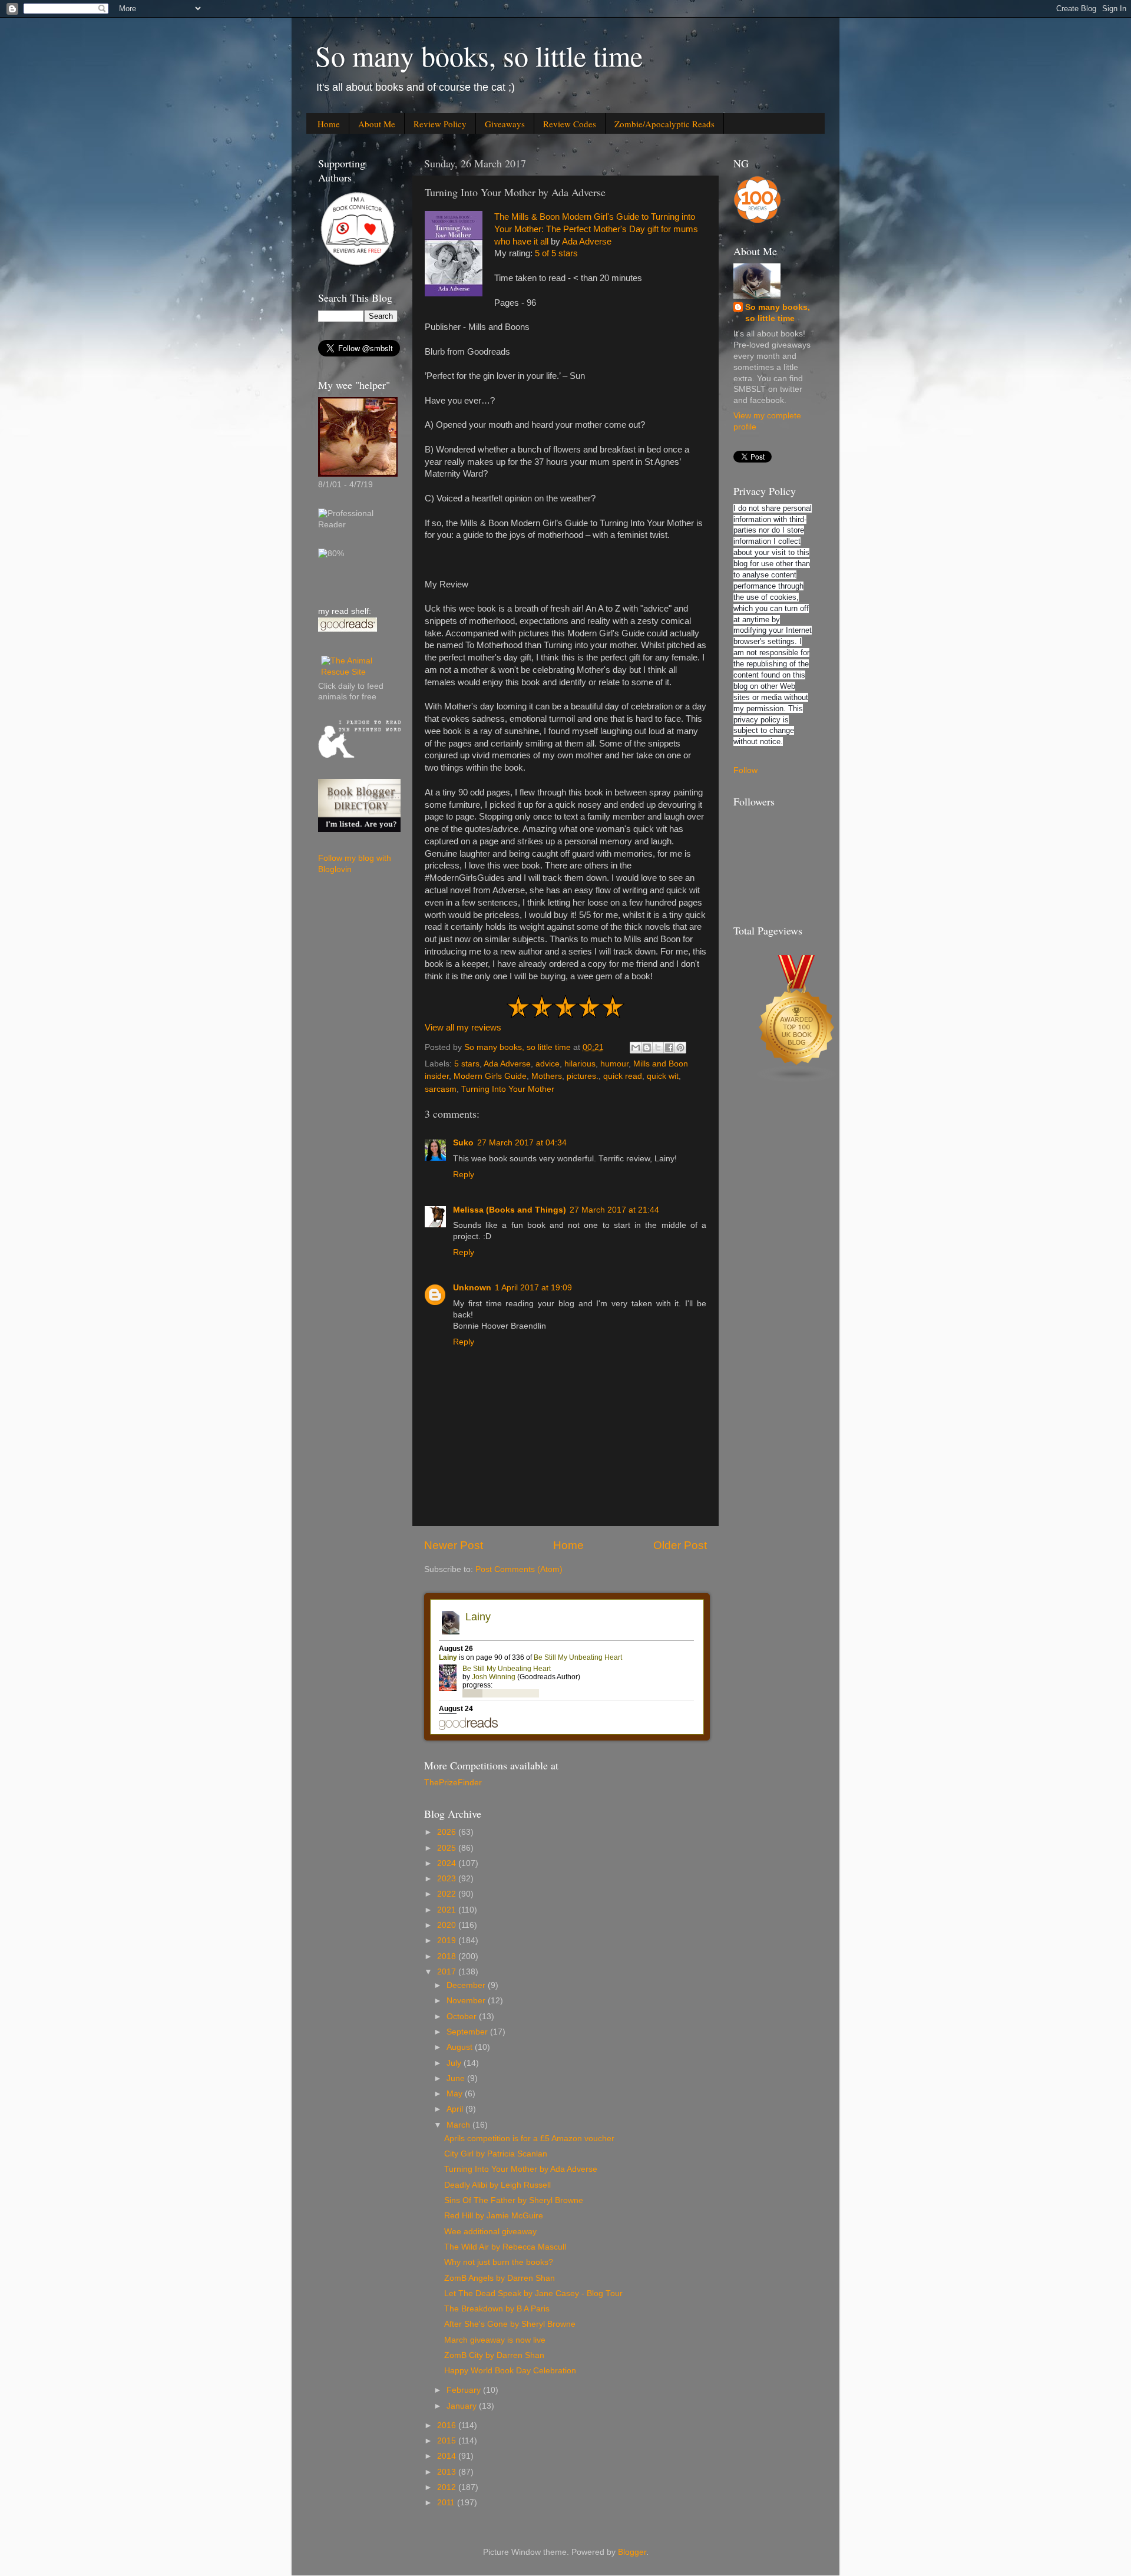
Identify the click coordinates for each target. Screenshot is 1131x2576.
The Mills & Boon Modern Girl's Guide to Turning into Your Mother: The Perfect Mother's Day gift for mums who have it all (596, 229)
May (456, 2094)
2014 (448, 2456)
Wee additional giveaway (490, 2232)
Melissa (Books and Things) (510, 1210)
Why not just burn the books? (499, 2262)
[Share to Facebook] (669, 1048)
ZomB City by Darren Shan (494, 2355)
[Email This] (636, 1048)
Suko (463, 1143)
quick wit (663, 1076)
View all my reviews (463, 1028)
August (461, 2047)
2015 (448, 2441)
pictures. (583, 1076)
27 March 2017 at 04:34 (522, 1143)
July (455, 2063)
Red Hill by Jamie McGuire (494, 2216)
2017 (448, 1972)
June (457, 2078)
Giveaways (505, 124)
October (463, 2017)
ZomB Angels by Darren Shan (500, 2278)
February (465, 2390)
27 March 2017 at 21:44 (614, 1210)
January (463, 2406)
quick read (623, 1076)
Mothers (547, 1076)
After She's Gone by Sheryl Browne (510, 2324)
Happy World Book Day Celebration (510, 2371)
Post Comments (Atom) (519, 1569)
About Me (377, 124)
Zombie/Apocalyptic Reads (664, 124)
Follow (745, 770)
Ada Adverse (587, 242)
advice (548, 1064)
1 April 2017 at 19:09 (533, 1288)
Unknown (472, 1288)
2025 (448, 1848)
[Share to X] (658, 1048)
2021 (448, 1910)
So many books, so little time (479, 55)
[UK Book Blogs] (797, 1080)
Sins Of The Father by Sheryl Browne (514, 2200)
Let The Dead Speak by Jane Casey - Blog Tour (533, 2293)
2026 (448, 1832)
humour (614, 1064)
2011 (447, 2503)
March (459, 2125)
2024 (448, 1863)
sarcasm (441, 1089)
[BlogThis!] (647, 1048)
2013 (448, 2472)
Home (329, 124)
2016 (448, 2425)
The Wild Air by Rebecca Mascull (505, 2247)
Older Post (680, 1545)
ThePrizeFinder (453, 1783)
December (467, 1985)
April (456, 2109)
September (468, 2032)
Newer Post (454, 1545)
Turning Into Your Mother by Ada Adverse (521, 2169)
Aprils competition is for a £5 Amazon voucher (529, 2139)
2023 (448, 1879)
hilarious (580, 1064)
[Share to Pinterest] (680, 1048)
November (467, 2001)
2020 (448, 1925)
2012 (448, 2487)
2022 (448, 1894)
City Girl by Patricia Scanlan (496, 2154)
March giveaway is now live (495, 2340)
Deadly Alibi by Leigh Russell (497, 2185)
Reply (464, 1175)
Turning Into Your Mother (508, 1089)
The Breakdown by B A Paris (497, 2309)
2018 (448, 1956)
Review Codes (570, 124)
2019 (448, 1941)
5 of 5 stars (556, 253)
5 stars (467, 1064)
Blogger (632, 2552)
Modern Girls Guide (490, 1076)
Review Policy (440, 124)
